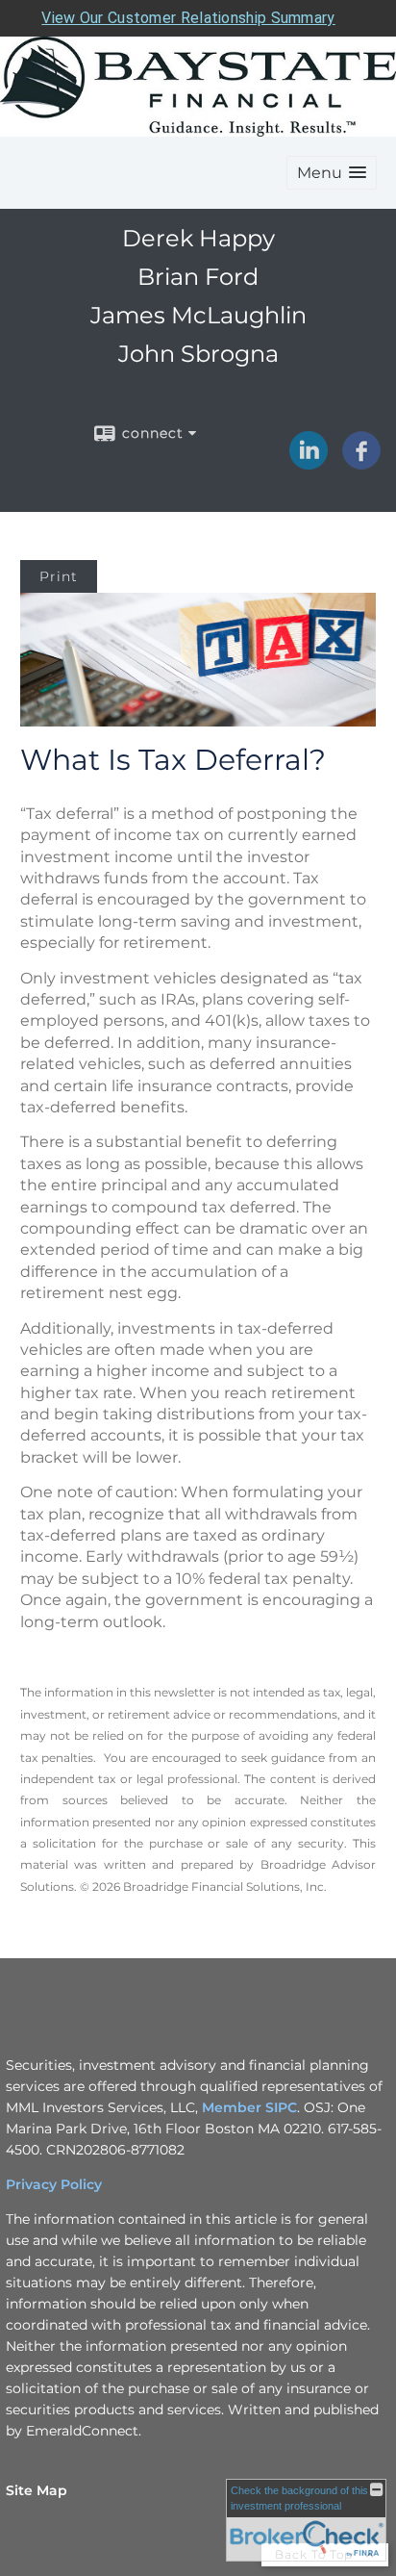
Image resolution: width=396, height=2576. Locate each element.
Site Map (37, 2490)
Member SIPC (249, 2107)
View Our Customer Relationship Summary (188, 18)
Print (59, 576)
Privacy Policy (54, 2184)
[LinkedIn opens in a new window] (309, 463)
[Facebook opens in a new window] (361, 463)
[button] (332, 173)
